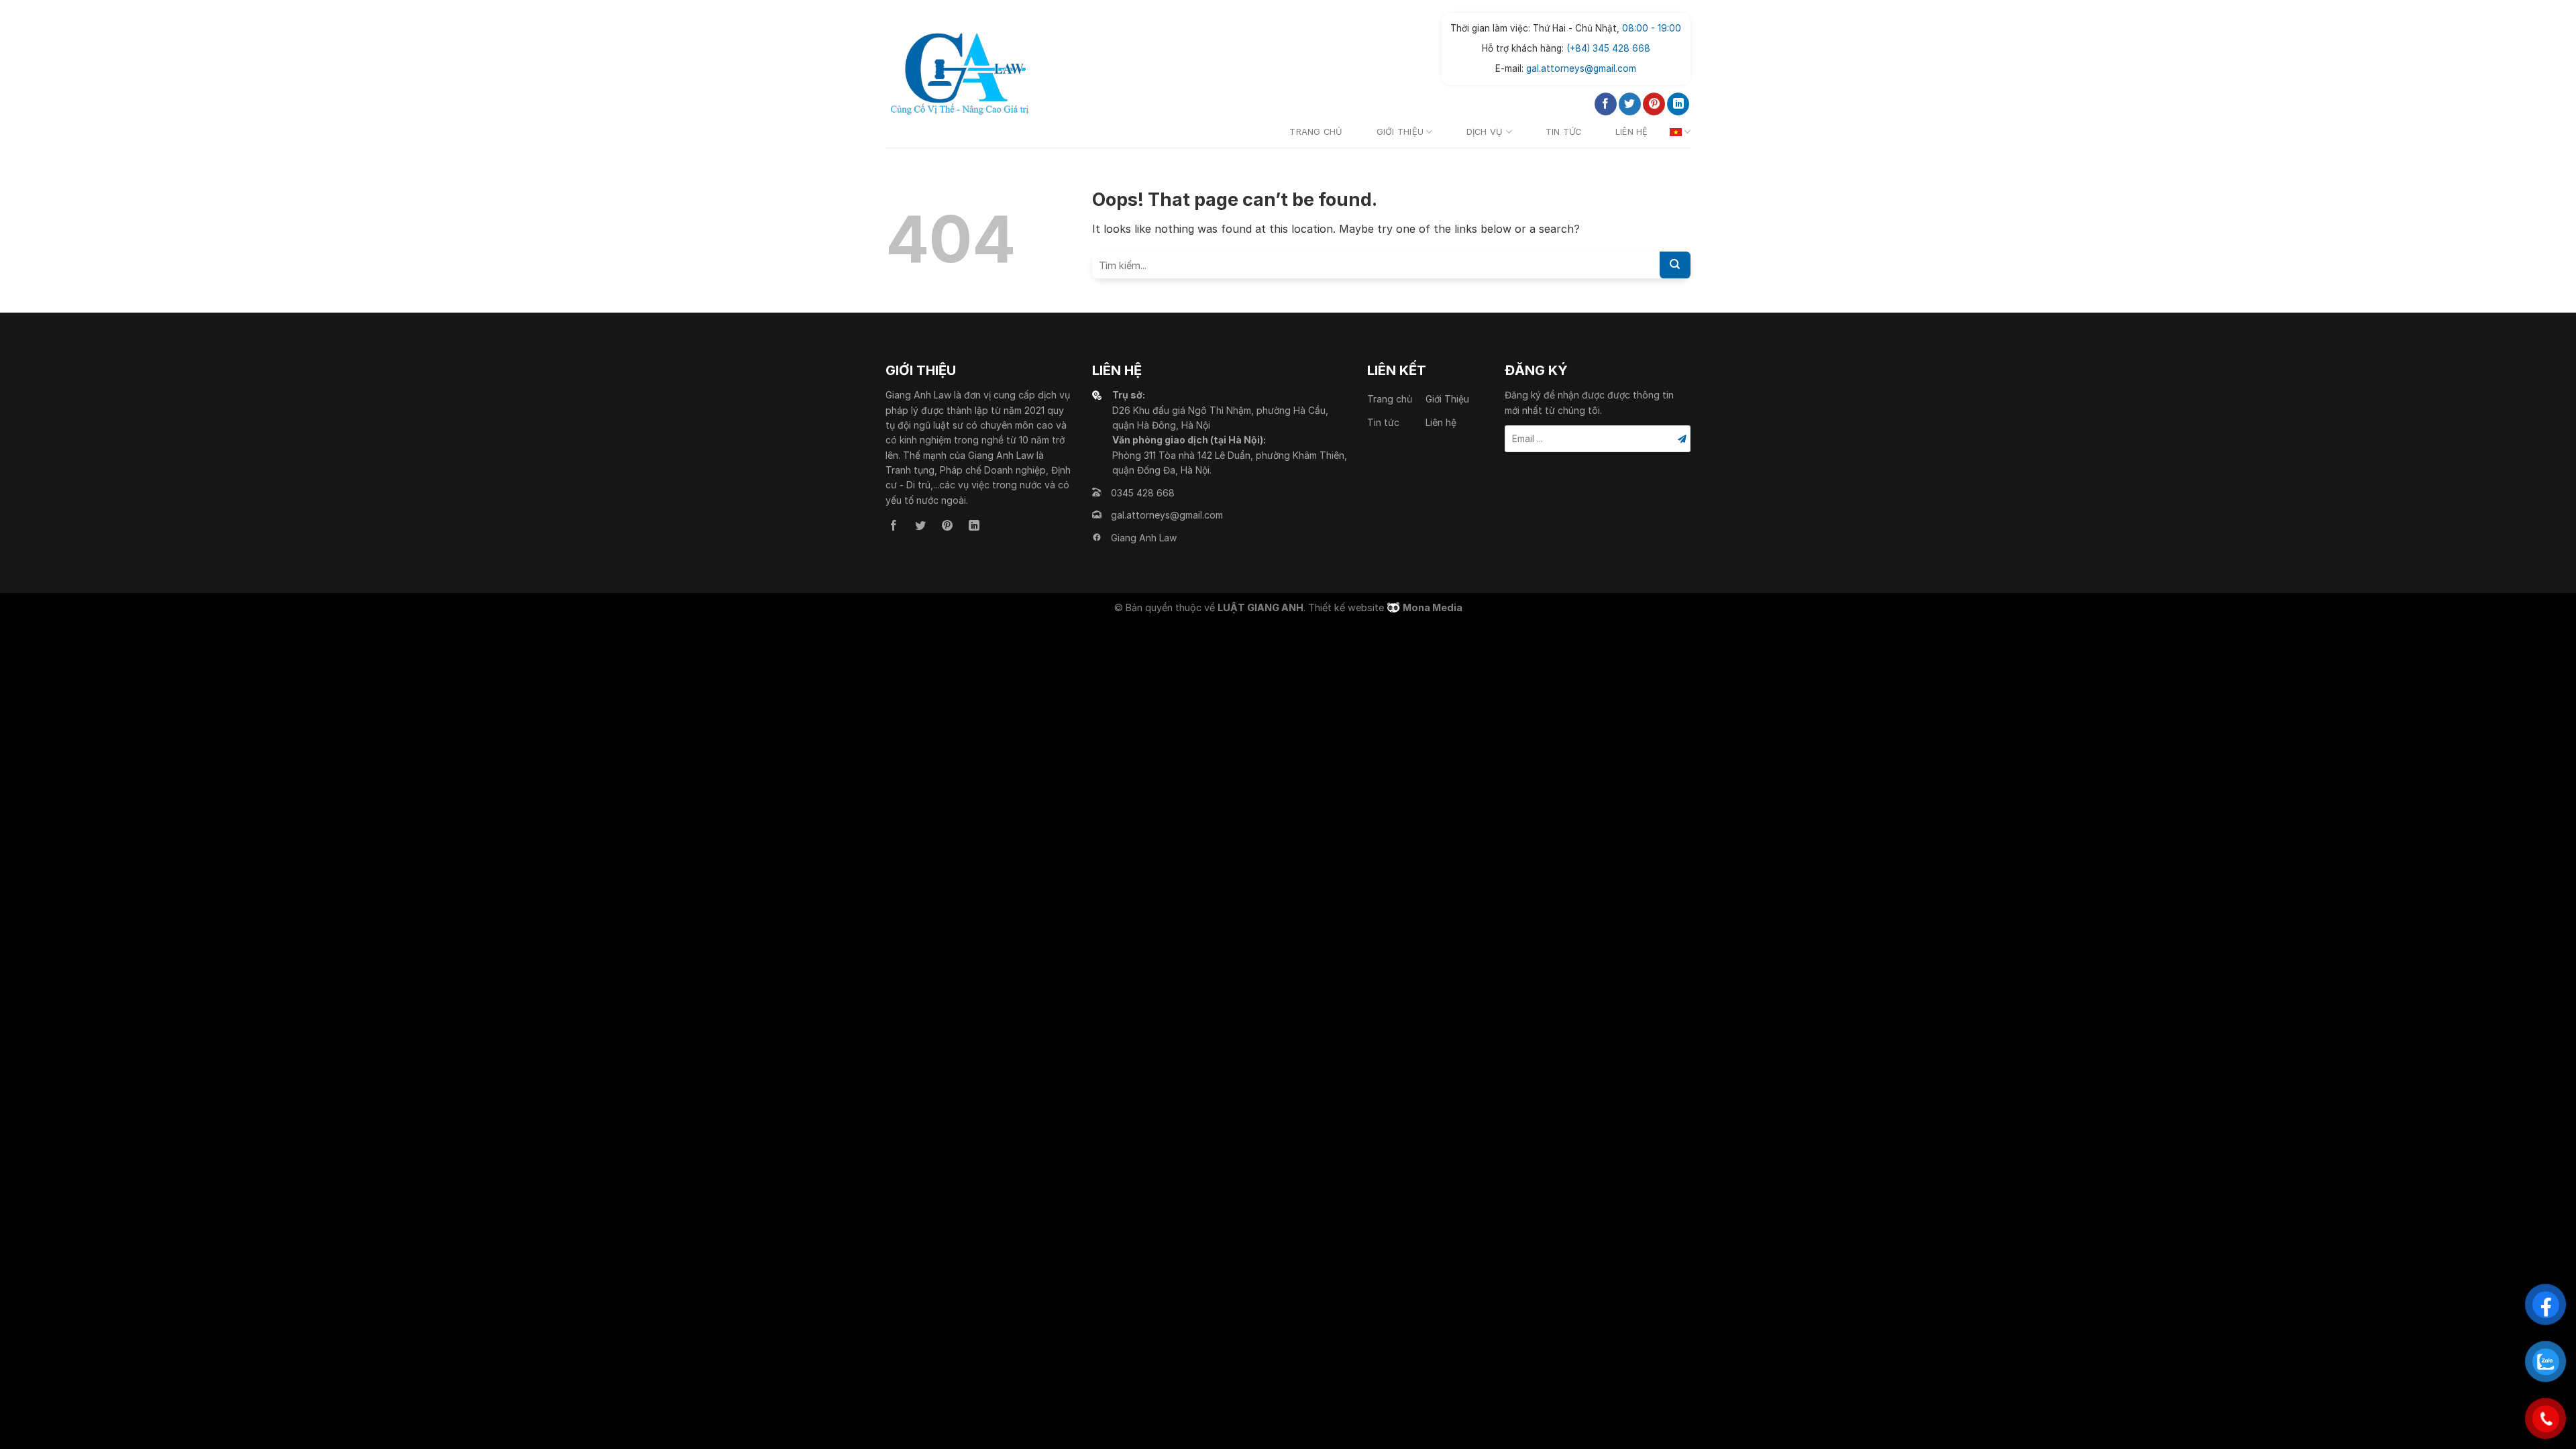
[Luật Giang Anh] (959, 74)
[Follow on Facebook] (1606, 104)
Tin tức (1564, 132)
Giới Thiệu (1400, 132)
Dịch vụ (1485, 132)
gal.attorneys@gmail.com (1581, 68)
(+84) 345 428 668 (1608, 48)
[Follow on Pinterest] (1654, 104)
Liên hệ (1632, 132)
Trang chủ (1316, 132)
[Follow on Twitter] (1630, 104)
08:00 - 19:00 (1652, 28)
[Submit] (1675, 265)
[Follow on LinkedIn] (1678, 104)
